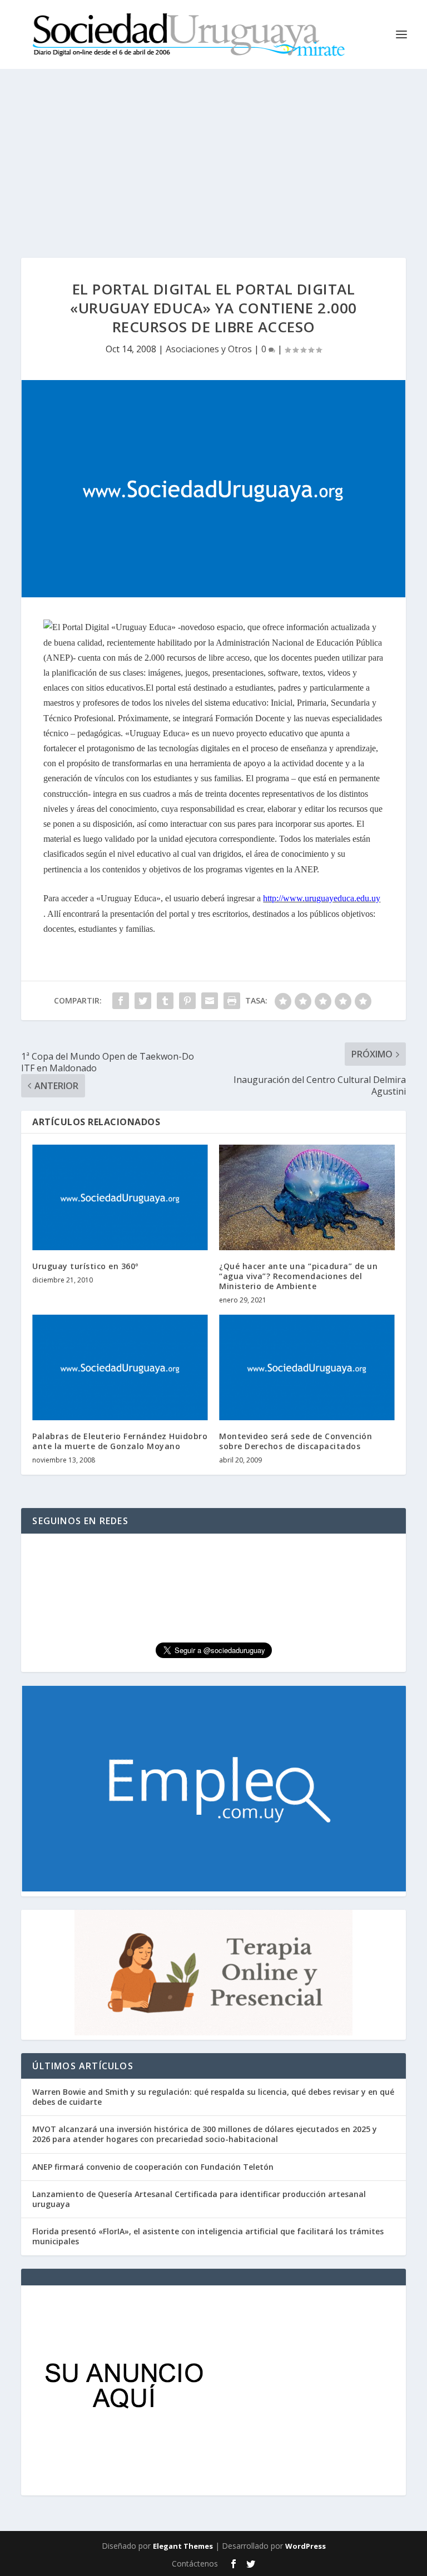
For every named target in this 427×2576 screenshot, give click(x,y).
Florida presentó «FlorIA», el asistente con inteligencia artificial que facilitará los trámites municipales (208, 2236)
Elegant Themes (183, 2546)
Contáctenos (195, 2563)
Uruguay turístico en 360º (85, 1266)
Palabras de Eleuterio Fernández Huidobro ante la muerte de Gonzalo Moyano (120, 1441)
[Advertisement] (213, 152)
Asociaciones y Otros (209, 349)
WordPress (306, 2546)
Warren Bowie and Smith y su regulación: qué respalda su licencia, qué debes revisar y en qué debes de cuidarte (213, 2097)
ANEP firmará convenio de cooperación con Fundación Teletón (153, 2167)
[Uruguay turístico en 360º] (120, 1197)
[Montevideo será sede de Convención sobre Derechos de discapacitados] (307, 1367)
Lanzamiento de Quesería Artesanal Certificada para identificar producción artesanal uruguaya (199, 2199)
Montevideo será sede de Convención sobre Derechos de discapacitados (296, 1441)
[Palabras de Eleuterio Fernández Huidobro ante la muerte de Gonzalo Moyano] (120, 1367)
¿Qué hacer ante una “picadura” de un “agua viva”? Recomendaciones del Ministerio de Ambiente (298, 1276)
